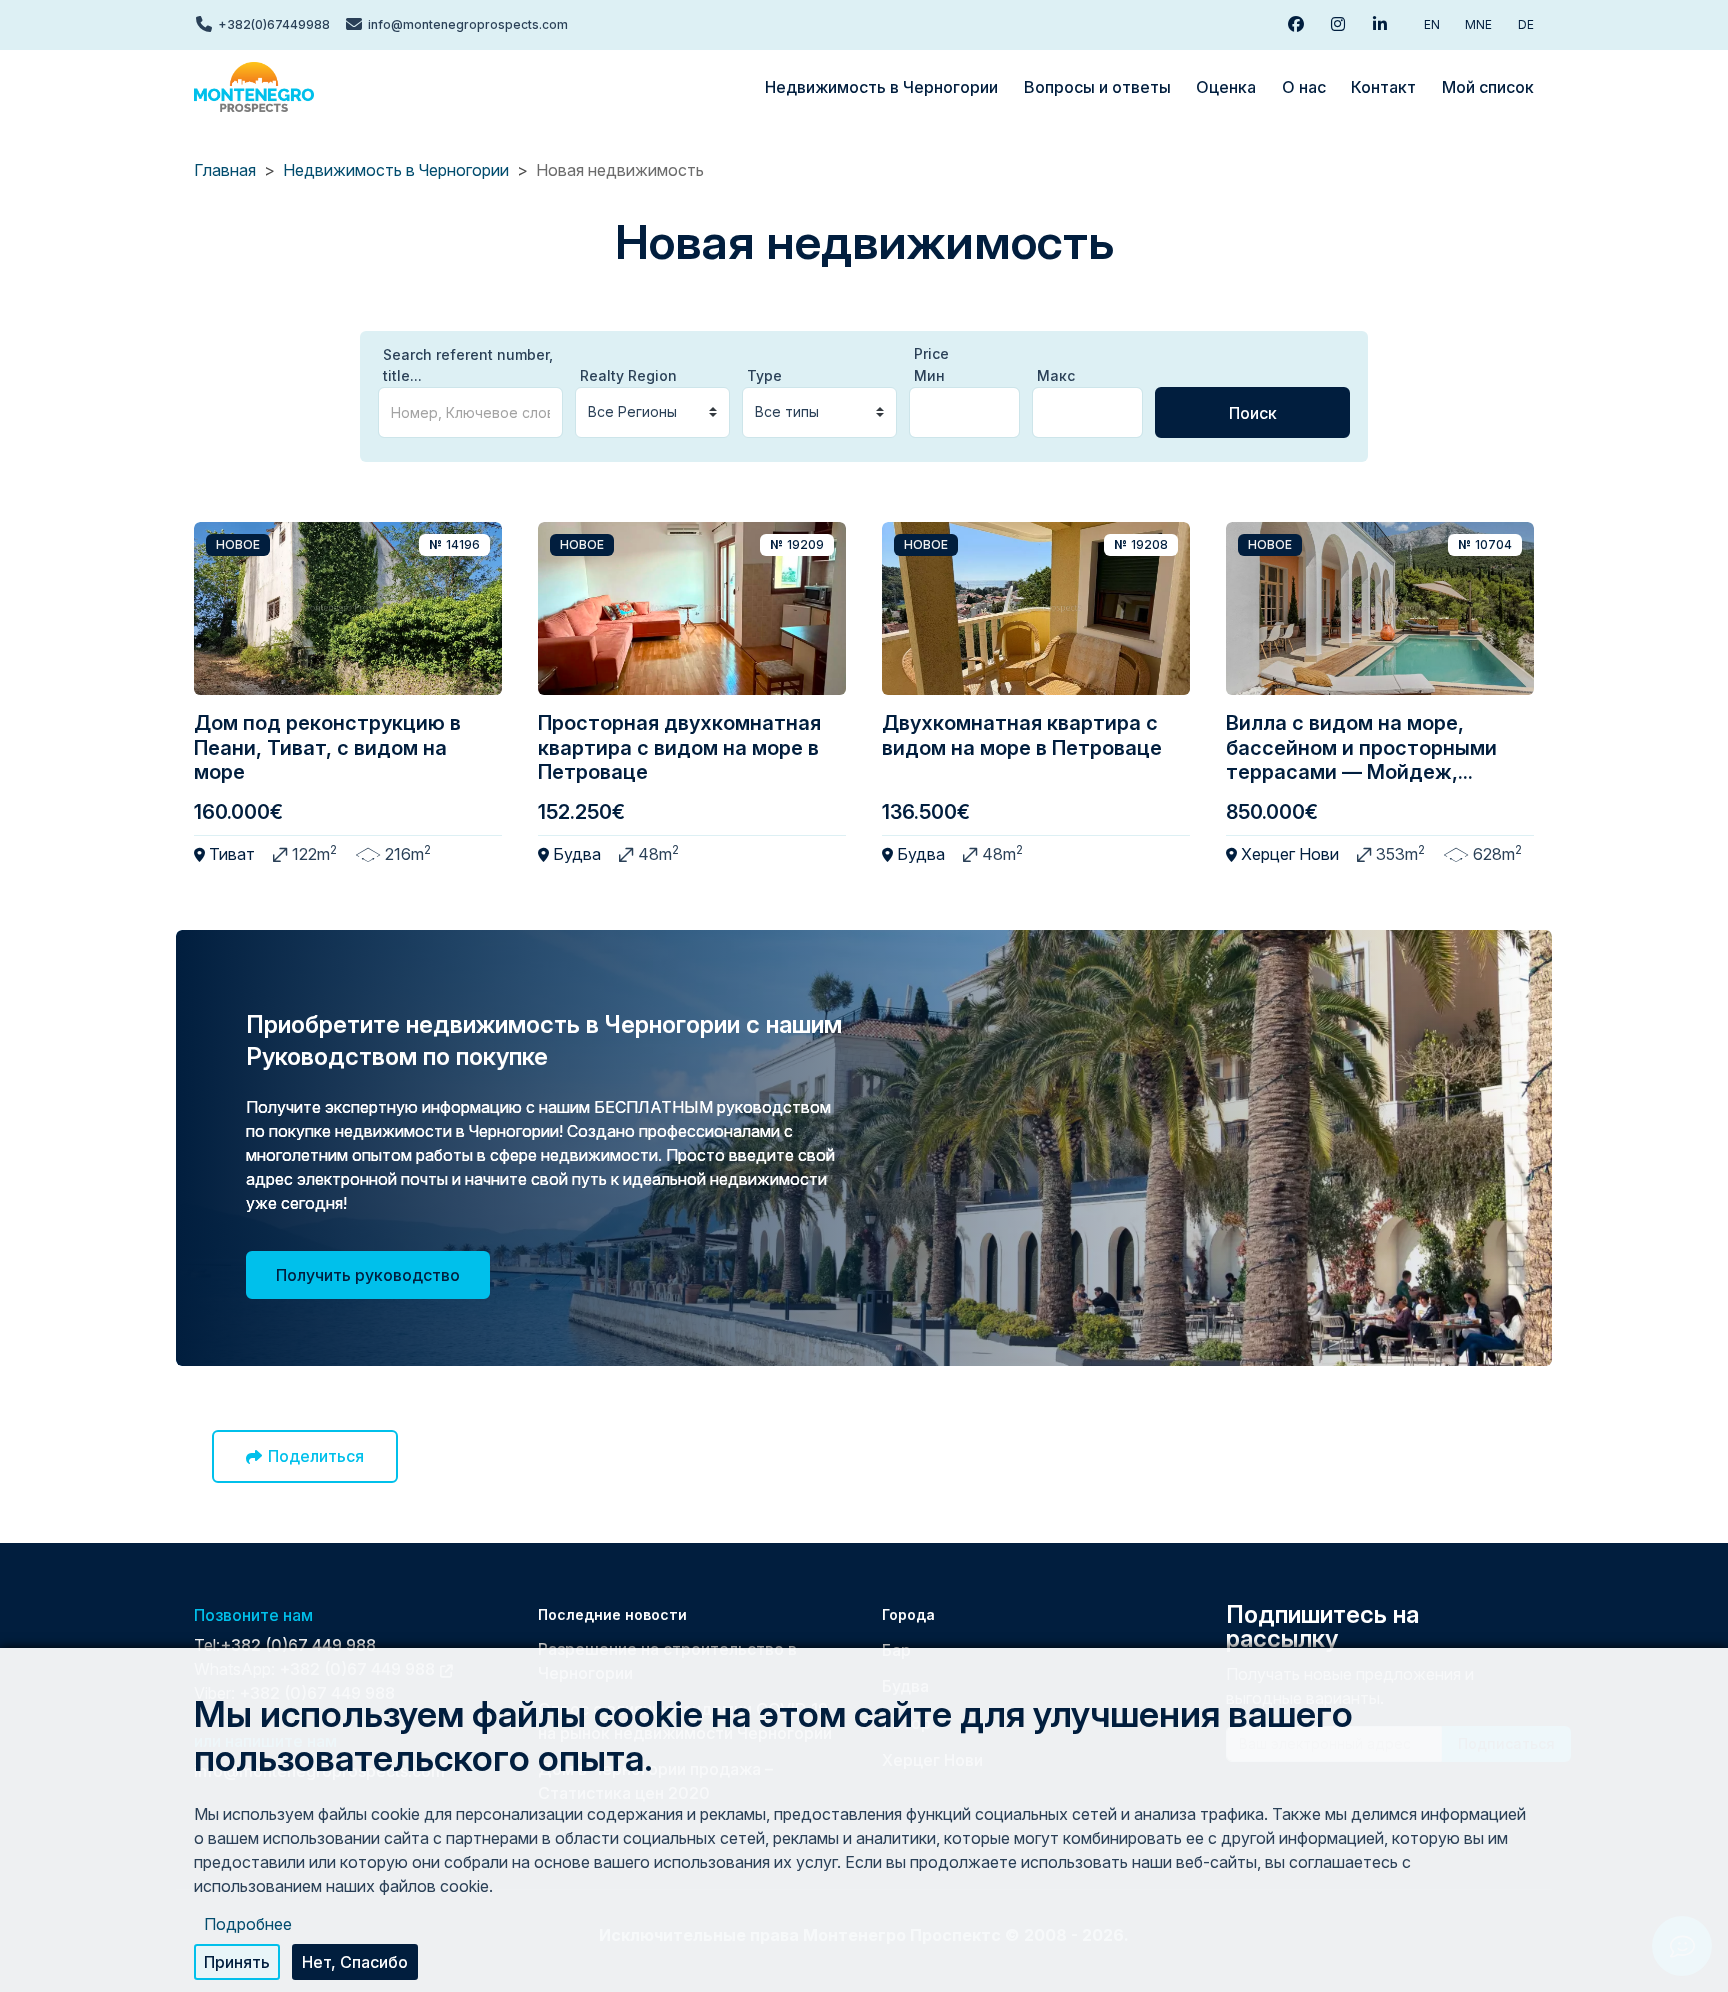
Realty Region (628, 375)
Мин (929, 375)
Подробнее (248, 1924)
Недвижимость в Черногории (396, 170)
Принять (237, 1962)
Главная (225, 170)
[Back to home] (254, 87)
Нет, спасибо (355, 1962)
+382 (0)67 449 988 (298, 1645)
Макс (1056, 375)
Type (764, 375)
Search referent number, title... (468, 365)
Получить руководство (368, 1275)
